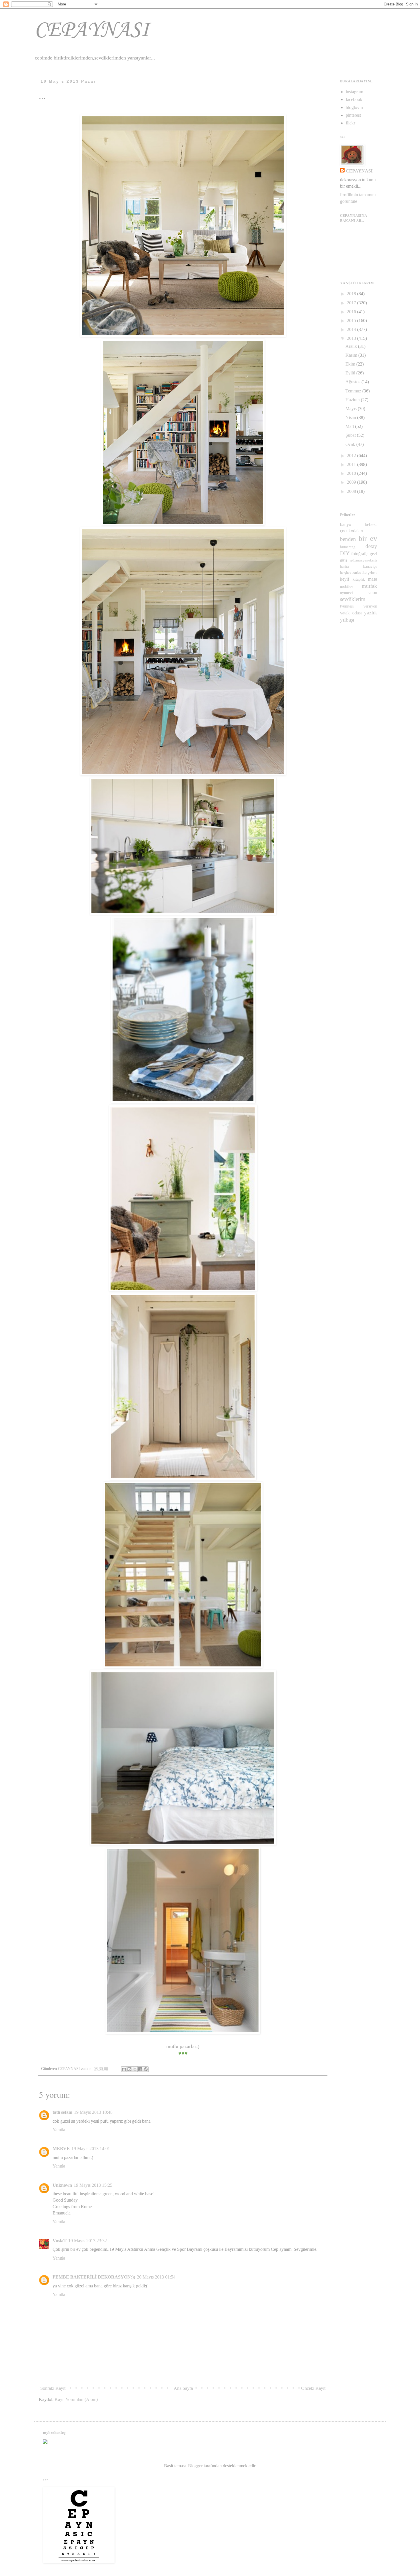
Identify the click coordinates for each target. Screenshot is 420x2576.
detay (371, 546)
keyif (345, 579)
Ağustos (353, 382)
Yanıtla (59, 2130)
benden (348, 539)
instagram (354, 92)
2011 (352, 464)
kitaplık (359, 579)
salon (372, 593)
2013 (352, 338)
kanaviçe (370, 566)
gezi (373, 554)
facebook (354, 99)
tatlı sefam (62, 2112)
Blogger (195, 2466)
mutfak (369, 586)
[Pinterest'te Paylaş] (146, 2069)
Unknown (62, 2185)
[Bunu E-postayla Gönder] (124, 2069)
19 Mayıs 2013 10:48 (93, 2112)
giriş (344, 560)
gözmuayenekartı (364, 560)
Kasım (352, 355)
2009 (352, 482)
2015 (352, 320)
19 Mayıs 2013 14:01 (91, 2149)
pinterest (353, 115)
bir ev (368, 538)
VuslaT (60, 2241)
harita (344, 567)
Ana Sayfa (183, 2388)
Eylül (351, 373)
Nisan (351, 417)
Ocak (351, 444)
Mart (350, 426)
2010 (352, 473)
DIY (345, 553)
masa (373, 579)
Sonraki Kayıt (53, 2388)
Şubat (351, 435)
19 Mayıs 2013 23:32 (88, 2241)
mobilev (347, 586)
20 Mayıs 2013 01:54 (156, 2277)
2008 (352, 491)
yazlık (371, 613)
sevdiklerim (353, 599)
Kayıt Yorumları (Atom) (76, 2399)
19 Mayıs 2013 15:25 (93, 2185)
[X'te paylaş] (135, 2069)
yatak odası (351, 613)
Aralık (352, 346)
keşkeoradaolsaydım (358, 573)
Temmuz (354, 391)
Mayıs (352, 409)
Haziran (353, 400)
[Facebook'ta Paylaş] (140, 2069)
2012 (352, 456)
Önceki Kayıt (313, 2388)
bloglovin (354, 107)
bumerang (348, 547)
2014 (352, 329)
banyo (346, 524)
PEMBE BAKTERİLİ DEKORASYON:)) (94, 2277)
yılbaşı (347, 620)
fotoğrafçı (360, 554)
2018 (352, 294)
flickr (350, 123)
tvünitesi (347, 606)
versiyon (370, 606)
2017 (352, 303)
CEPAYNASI (92, 30)
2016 (352, 312)
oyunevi (346, 593)
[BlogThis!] (129, 2069)
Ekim (351, 364)
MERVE (61, 2149)
